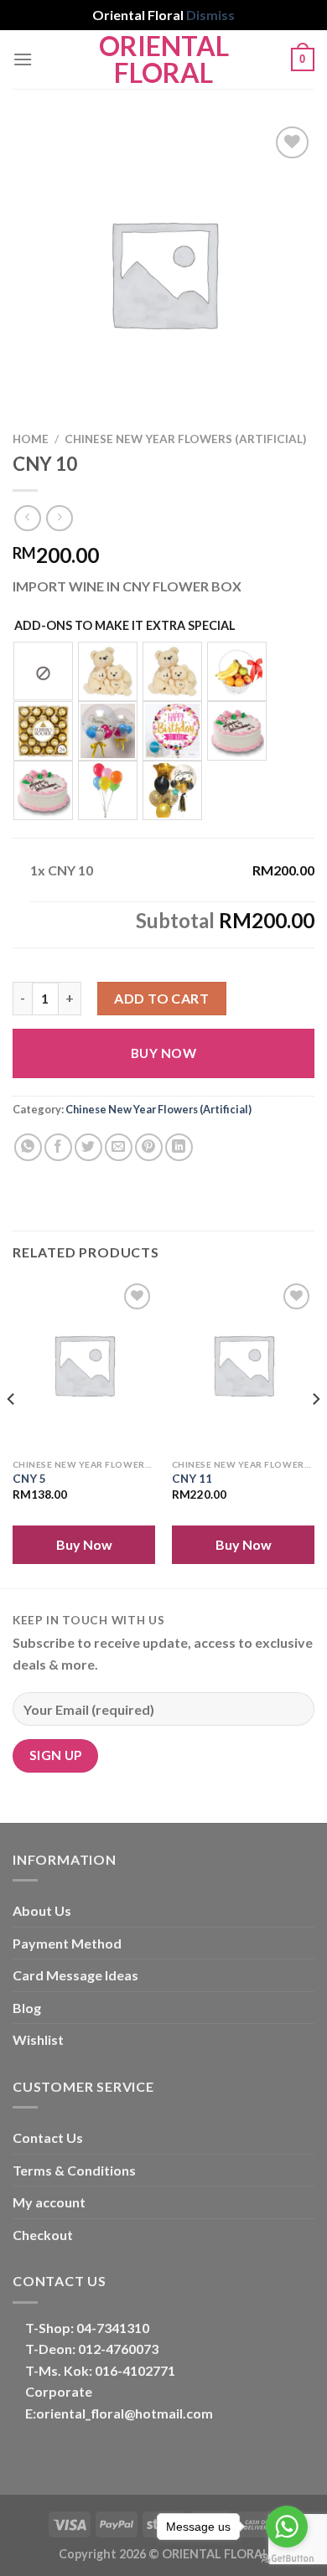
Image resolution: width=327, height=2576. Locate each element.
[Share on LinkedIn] (179, 1147)
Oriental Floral (164, 59)
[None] (43, 671)
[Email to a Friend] (119, 1147)
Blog (27, 2008)
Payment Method (67, 1943)
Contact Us (48, 2137)
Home (31, 439)
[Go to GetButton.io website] (287, 2559)
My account (49, 2202)
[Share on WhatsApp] (28, 1147)
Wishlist (38, 2039)
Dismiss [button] (210, 15)
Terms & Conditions (74, 2170)
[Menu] (23, 59)
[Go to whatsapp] (287, 2527)
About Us (42, 1910)
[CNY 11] (243, 1365)
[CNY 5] (84, 1365)
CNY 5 (29, 1479)
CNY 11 (192, 1479)
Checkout (43, 2235)
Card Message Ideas (75, 1975)
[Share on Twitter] (88, 1147)
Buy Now (163, 1053)
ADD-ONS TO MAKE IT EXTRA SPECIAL (125, 625)
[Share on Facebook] (58, 1147)
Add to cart (161, 998)
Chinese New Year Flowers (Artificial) (185, 439)
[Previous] (12, 1432)
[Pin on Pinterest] (149, 1147)
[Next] (315, 1432)
